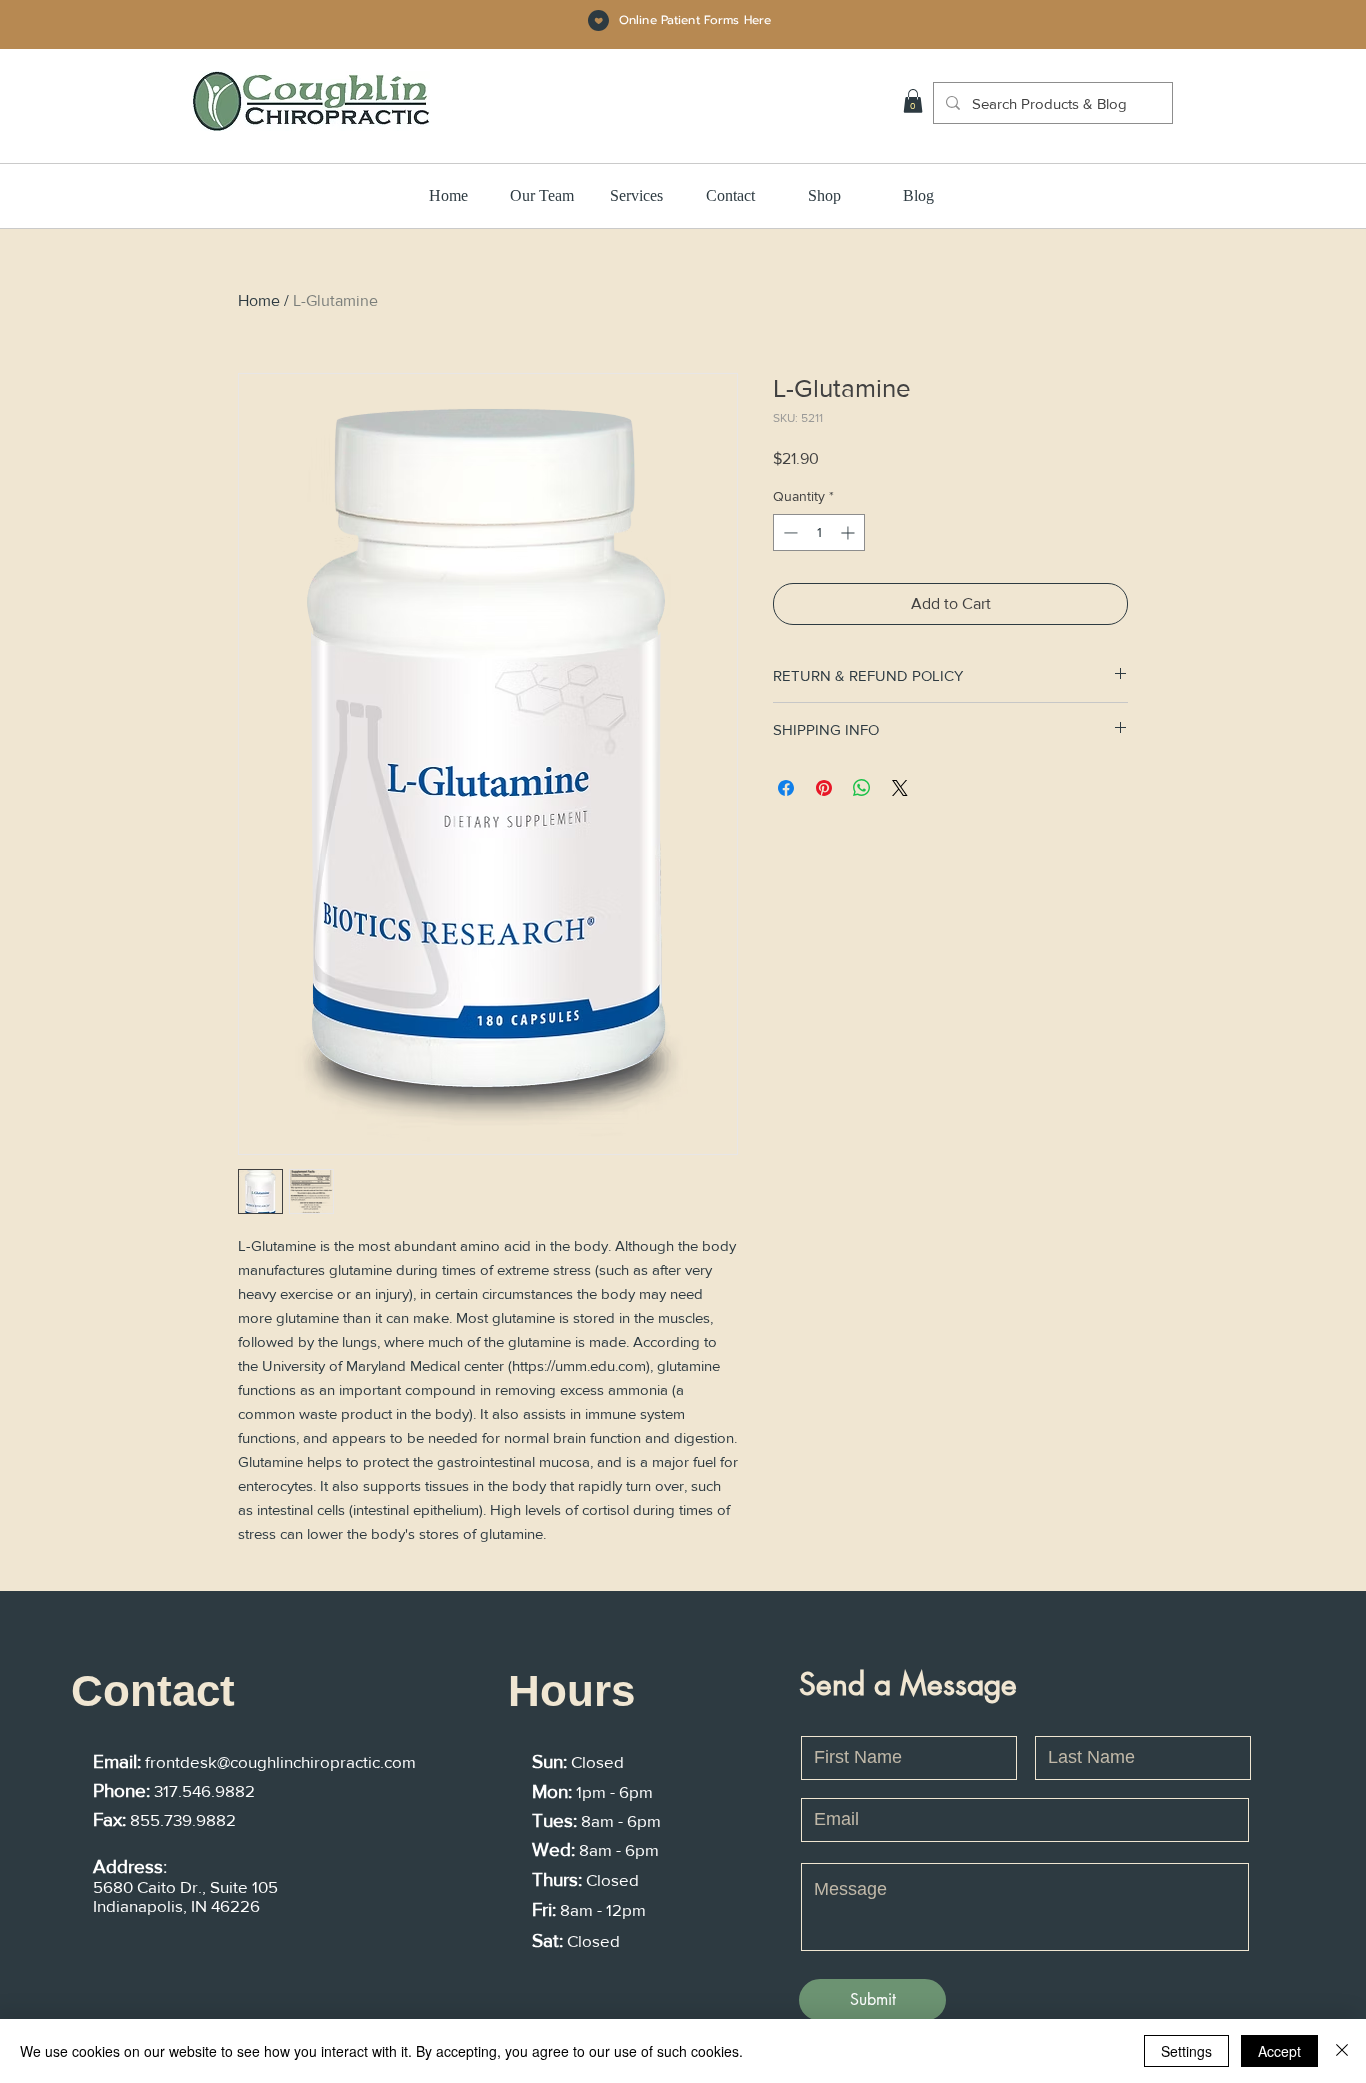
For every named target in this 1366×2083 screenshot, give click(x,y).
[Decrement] (788, 532)
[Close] (1342, 2051)
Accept (1279, 2051)
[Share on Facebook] (786, 788)
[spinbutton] (819, 532)
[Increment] (849, 532)
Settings (1186, 2051)
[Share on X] (900, 788)
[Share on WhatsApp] (862, 788)
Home (259, 300)
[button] (913, 101)
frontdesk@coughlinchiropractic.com (280, 1761)
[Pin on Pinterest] (824, 788)
